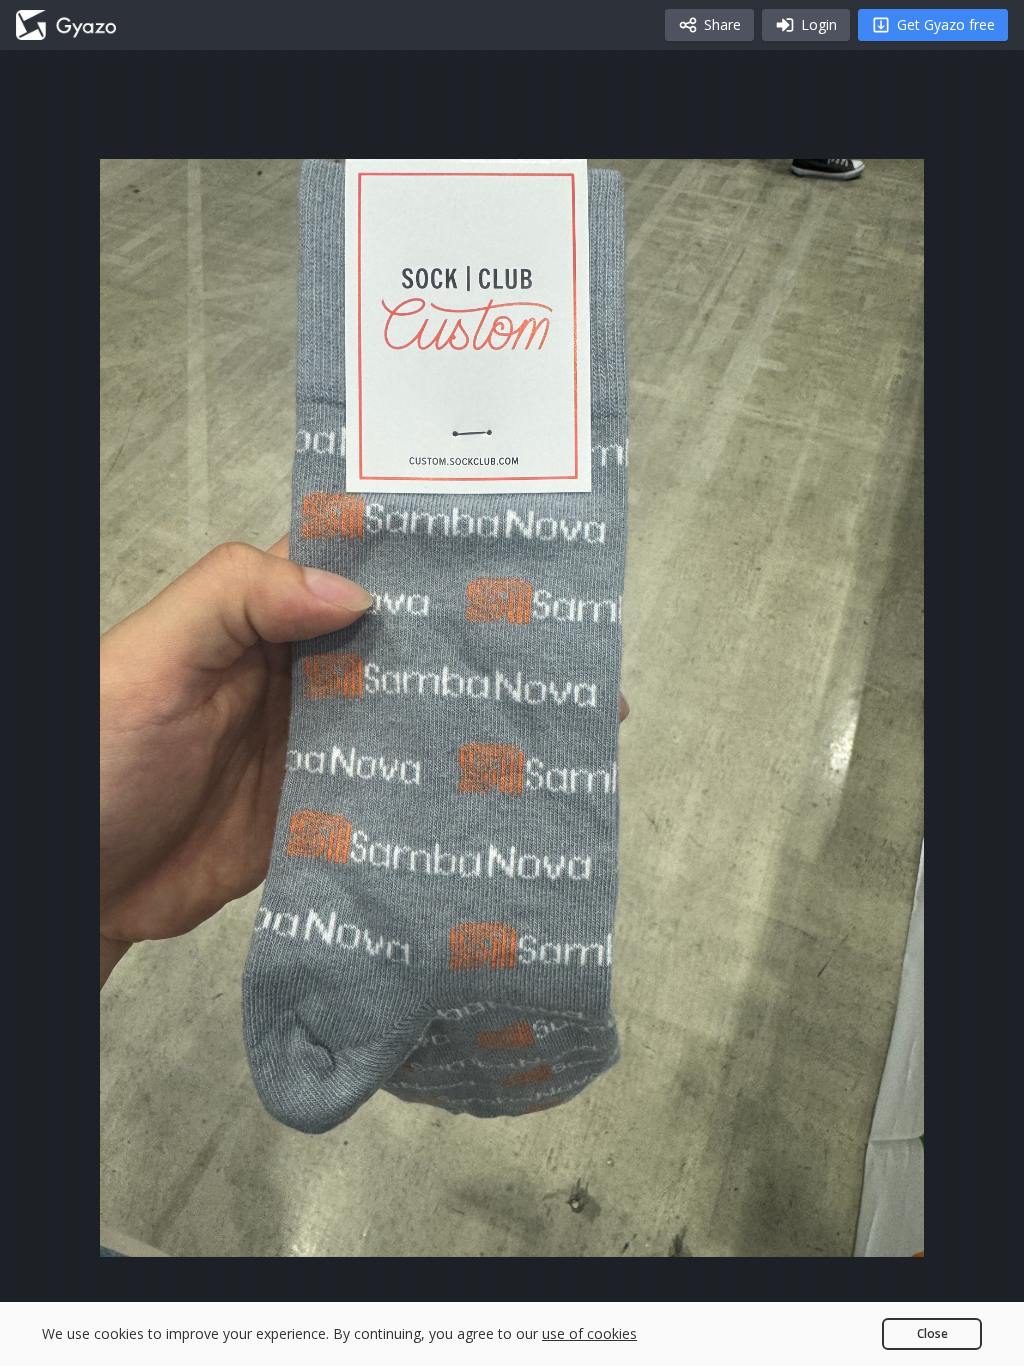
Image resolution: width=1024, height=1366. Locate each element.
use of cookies (589, 1333)
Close (932, 1333)
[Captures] (66, 25)
